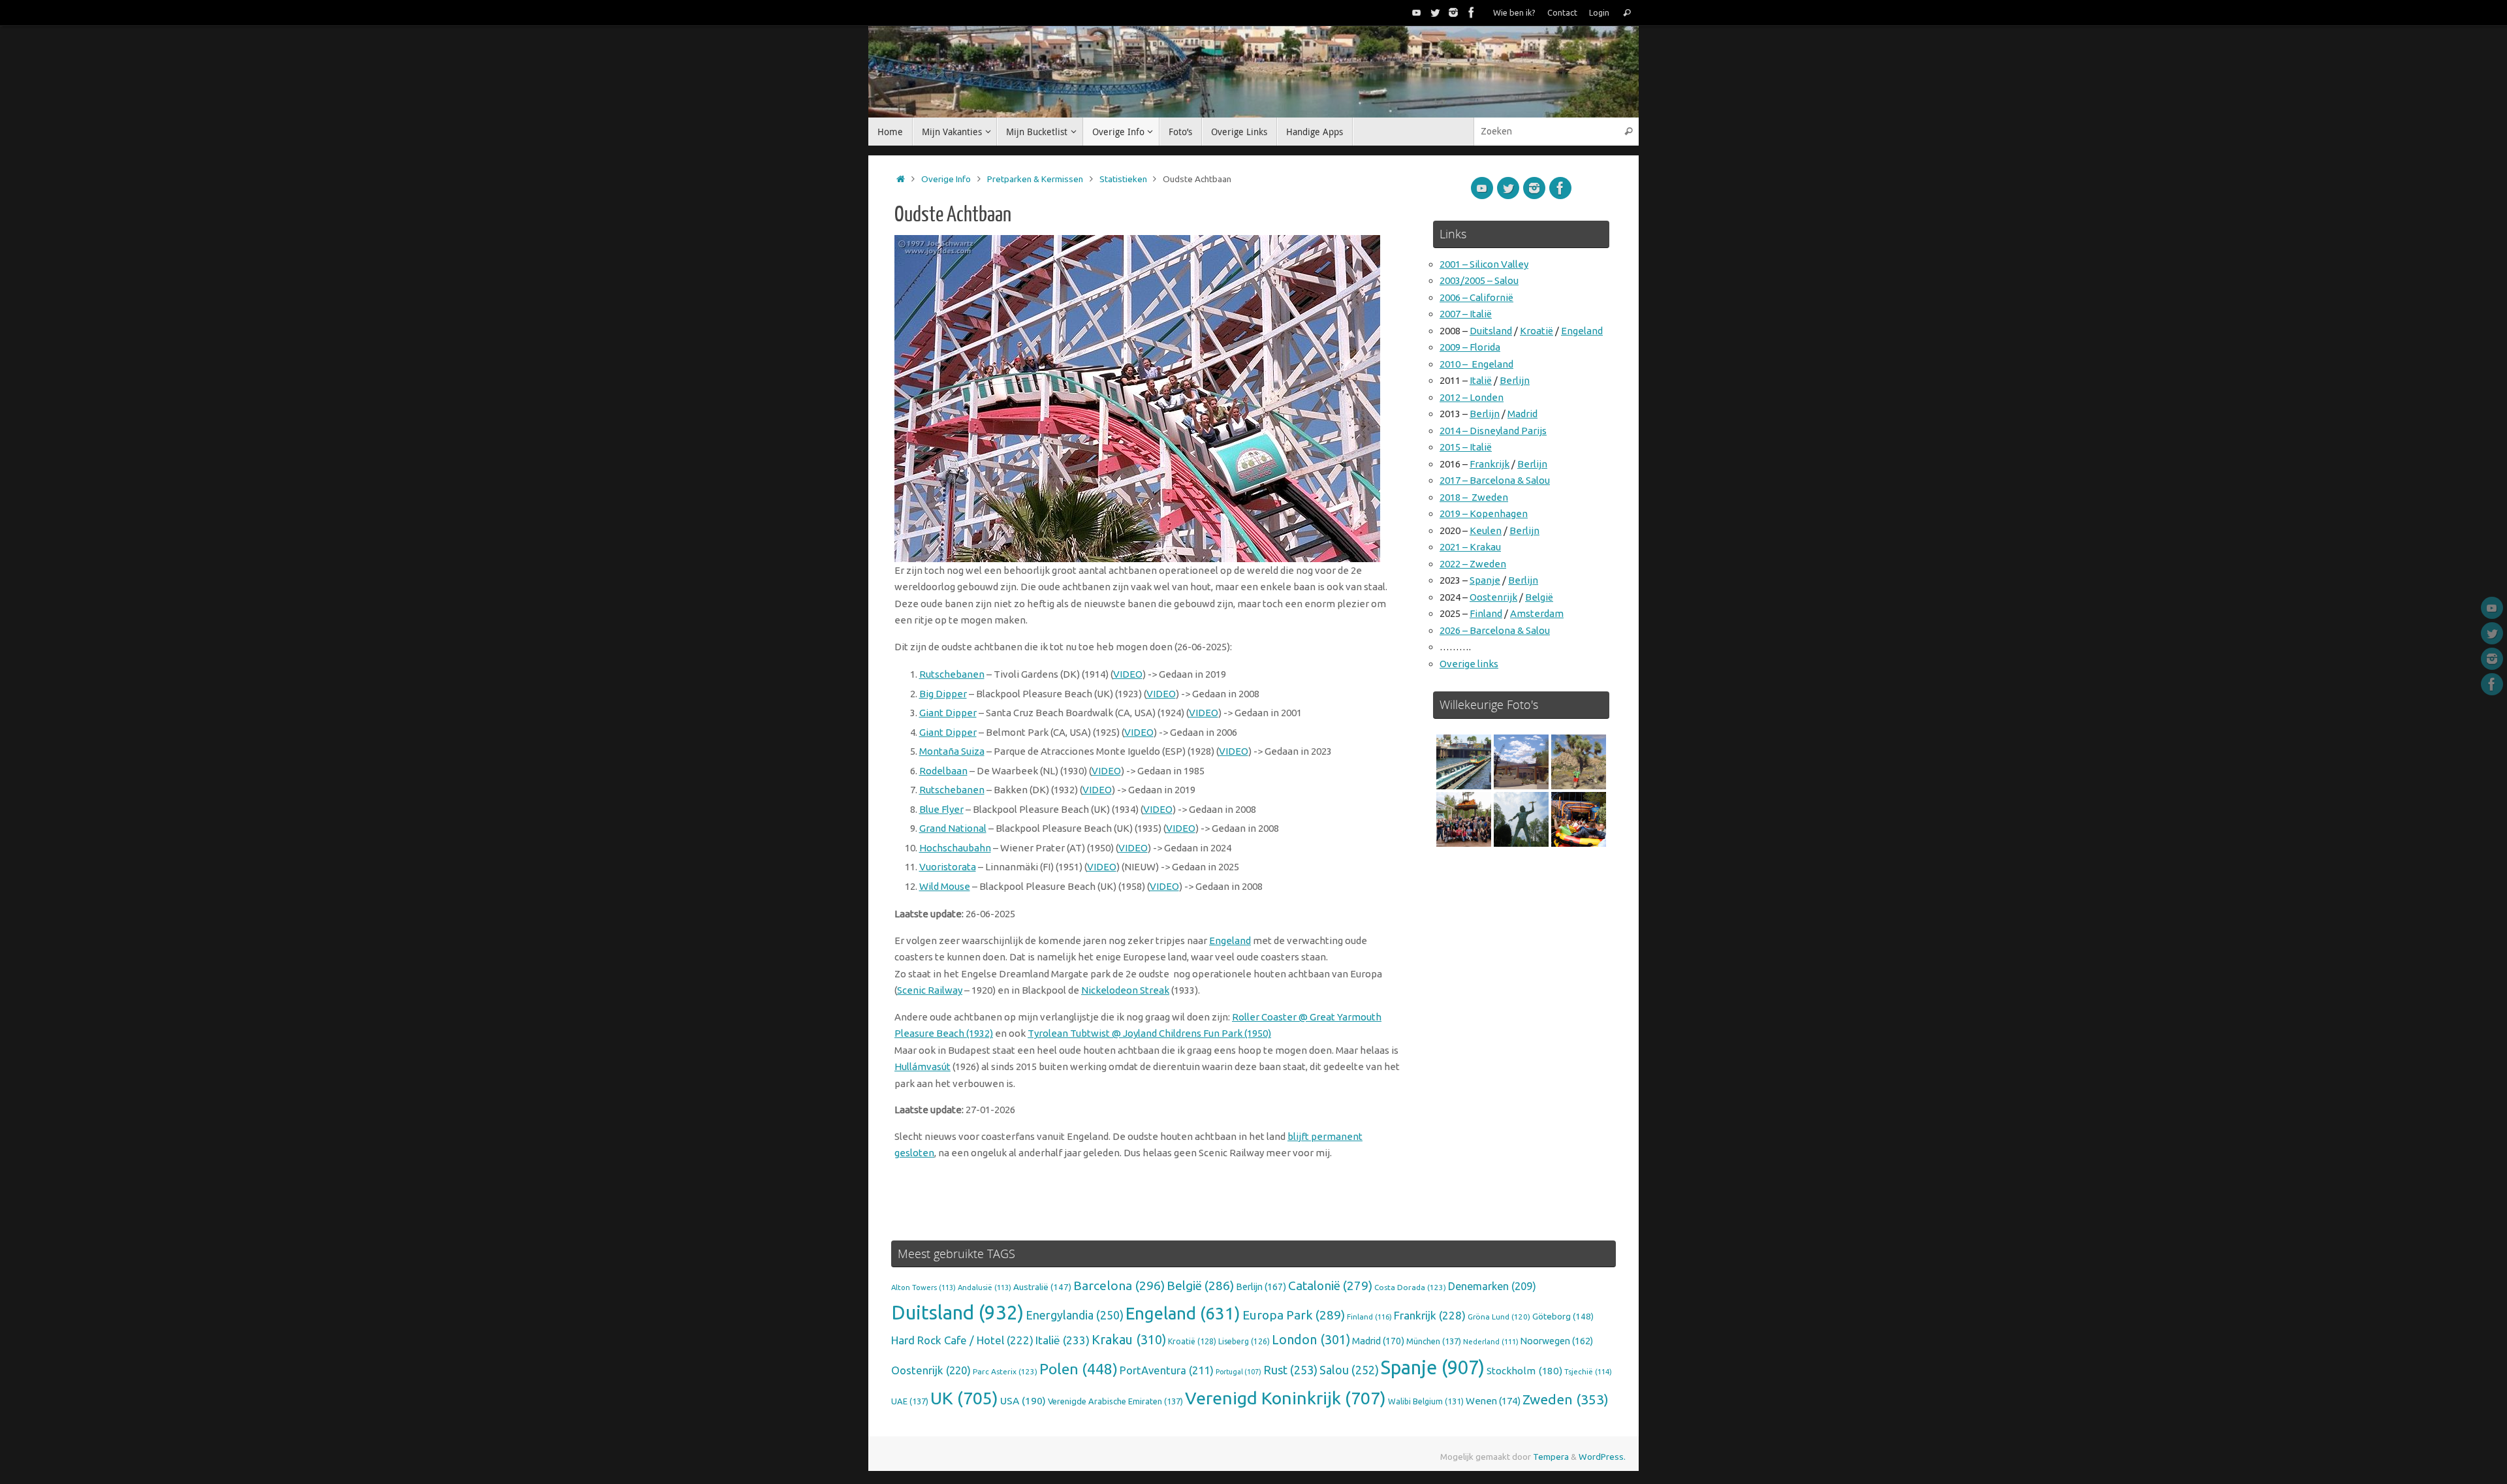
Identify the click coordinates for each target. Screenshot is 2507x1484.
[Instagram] (1453, 12)
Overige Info (946, 179)
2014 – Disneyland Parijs (1493, 431)
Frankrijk (1490, 464)
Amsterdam (1537, 613)
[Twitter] (1435, 12)
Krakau (1129, 1340)
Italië (1481, 380)
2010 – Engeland (1476, 364)
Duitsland (1491, 331)
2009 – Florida (1470, 347)
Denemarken (1492, 1286)
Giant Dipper (948, 713)
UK (964, 1398)
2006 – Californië (1476, 297)
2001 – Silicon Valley (1484, 264)
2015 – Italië (1466, 447)
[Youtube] (1417, 12)
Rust (1290, 1370)
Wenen (1493, 1401)
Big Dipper (943, 694)
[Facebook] (1472, 12)
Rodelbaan (943, 771)
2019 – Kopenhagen (1484, 513)
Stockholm (1524, 1371)
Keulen (1486, 530)
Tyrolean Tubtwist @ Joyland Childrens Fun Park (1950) (1149, 1033)
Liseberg (1244, 1341)
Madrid (1522, 414)
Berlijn (1515, 380)
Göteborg (1563, 1316)
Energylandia (1075, 1315)
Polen (1079, 1369)
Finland (1486, 613)
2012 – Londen (1472, 397)
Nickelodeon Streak (1125, 990)
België (1539, 597)
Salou (1349, 1370)
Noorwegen (1557, 1341)
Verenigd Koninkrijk (1285, 1398)
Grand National (953, 828)
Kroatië (1537, 331)
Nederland (1491, 1342)
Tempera (1551, 1457)
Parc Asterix (1005, 1371)
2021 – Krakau (1470, 547)
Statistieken (1123, 179)
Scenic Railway (930, 990)
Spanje (1485, 580)
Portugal (1238, 1372)
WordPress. (1602, 1457)
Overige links (1469, 664)
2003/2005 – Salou (1479, 280)
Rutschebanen (952, 674)
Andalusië (985, 1287)
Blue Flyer (941, 809)
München (1434, 1341)
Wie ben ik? (1514, 12)
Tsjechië (1588, 1372)
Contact (1562, 12)
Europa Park (1294, 1315)
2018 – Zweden (1474, 497)
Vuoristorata (948, 867)
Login (1599, 12)
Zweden (1566, 1399)
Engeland (1230, 940)
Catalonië (1330, 1286)
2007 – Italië (1466, 314)
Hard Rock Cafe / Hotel (962, 1340)
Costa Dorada (1410, 1287)
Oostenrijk (1493, 597)
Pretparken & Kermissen (1035, 179)
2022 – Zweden (1473, 564)
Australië (1042, 1287)
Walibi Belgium (1426, 1401)
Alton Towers (923, 1287)
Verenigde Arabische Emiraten (1115, 1401)
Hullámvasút (922, 1066)
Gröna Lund (1499, 1317)
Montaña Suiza (952, 751)
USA (1023, 1400)
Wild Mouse (945, 886)
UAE (910, 1401)
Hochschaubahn (955, 848)
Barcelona (1119, 1286)
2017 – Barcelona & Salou (1495, 480)
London (1311, 1340)
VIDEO (1128, 674)
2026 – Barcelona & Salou (1495, 630)
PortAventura (1167, 1370)
